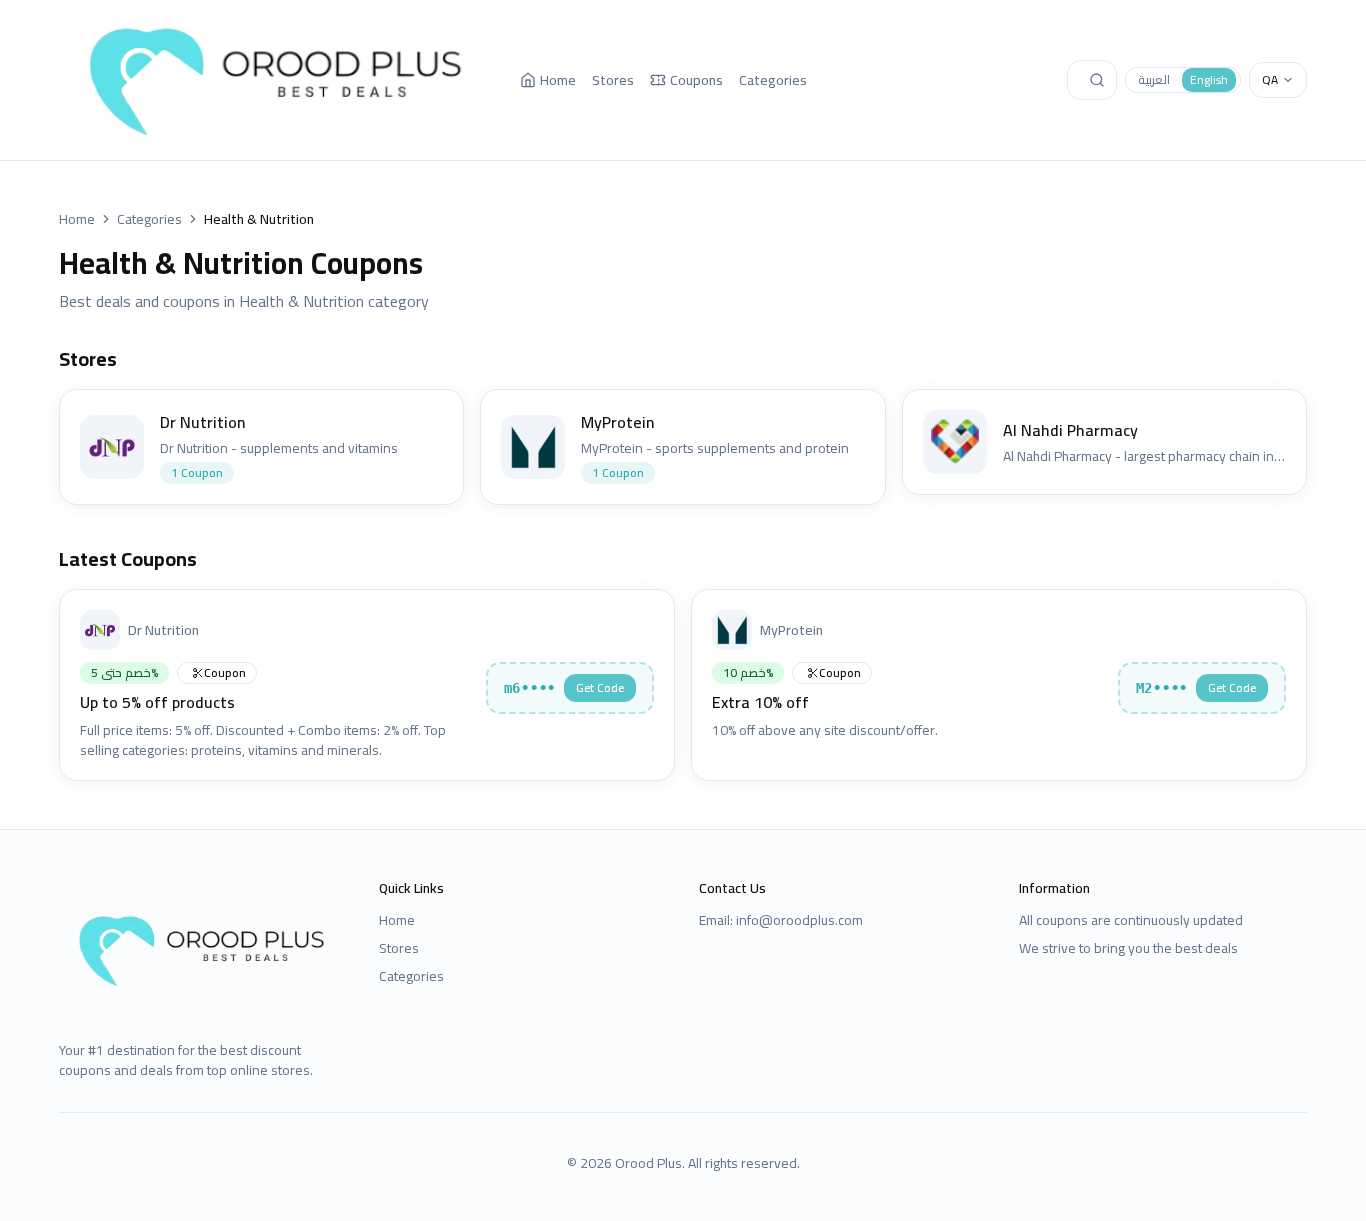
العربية (1154, 79)
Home (558, 80)
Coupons (696, 80)
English (1209, 79)
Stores (613, 80)
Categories (773, 80)
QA (1270, 79)
